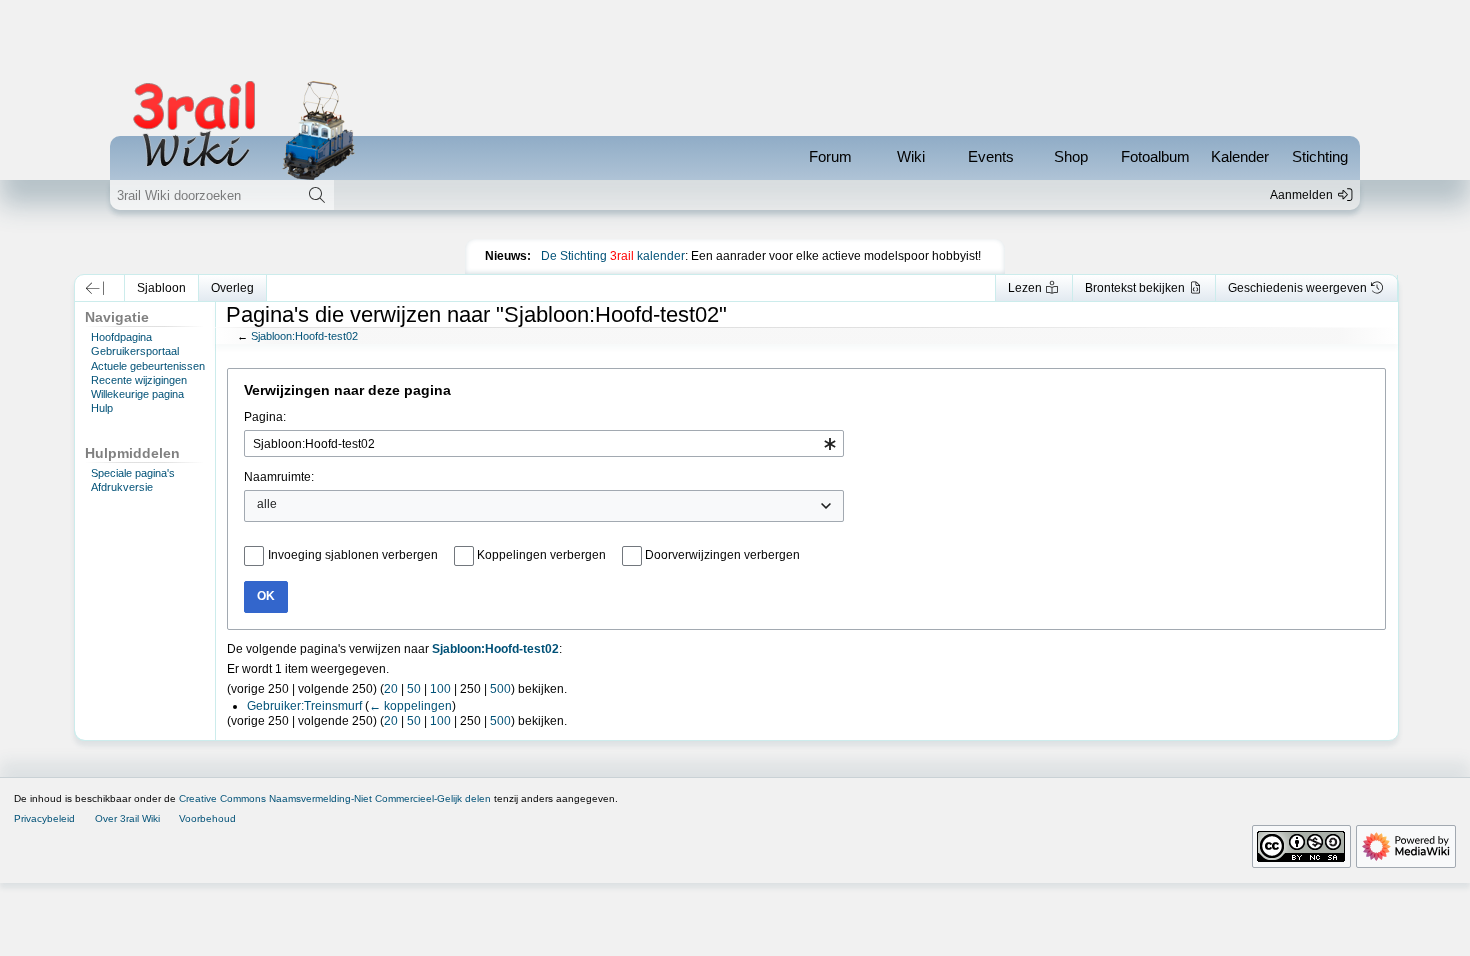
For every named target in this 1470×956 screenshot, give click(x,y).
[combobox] (544, 443)
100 (440, 689)
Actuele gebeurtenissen (148, 366)
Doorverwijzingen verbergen (722, 555)
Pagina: (265, 417)
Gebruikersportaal (135, 351)
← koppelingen (410, 706)
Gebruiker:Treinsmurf (304, 706)
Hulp (102, 408)
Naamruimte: (279, 477)
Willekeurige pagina (137, 394)
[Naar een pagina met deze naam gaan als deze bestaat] (317, 195)
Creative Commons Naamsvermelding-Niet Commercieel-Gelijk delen (335, 798)
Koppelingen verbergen (541, 555)
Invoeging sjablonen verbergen (353, 555)
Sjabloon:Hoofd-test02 (304, 336)
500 (500, 689)
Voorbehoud (207, 818)
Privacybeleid (44, 818)
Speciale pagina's (133, 473)
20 (391, 689)
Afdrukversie (122, 487)
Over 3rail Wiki (127, 818)
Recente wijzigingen (139, 380)
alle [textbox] (267, 504)
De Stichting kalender (613, 256)
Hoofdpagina (121, 337)
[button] (95, 288)
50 (414, 689)
